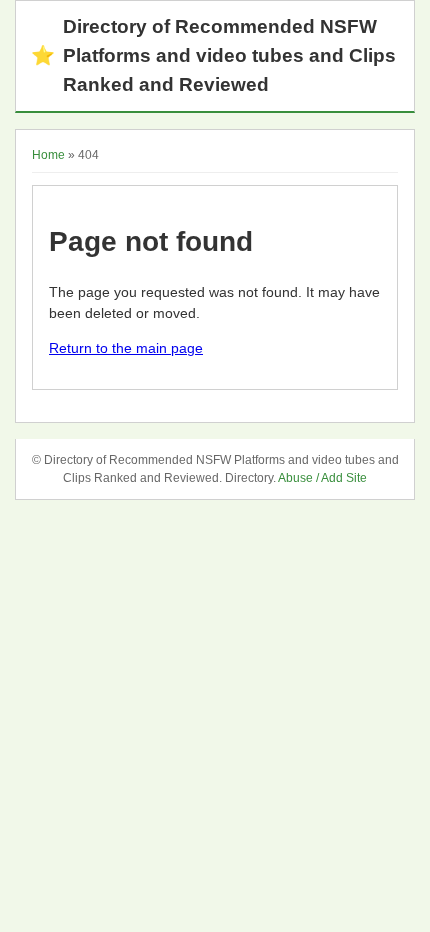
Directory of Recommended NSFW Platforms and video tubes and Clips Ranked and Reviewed (213, 55)
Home (48, 155)
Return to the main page (126, 348)
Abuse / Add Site (322, 478)
